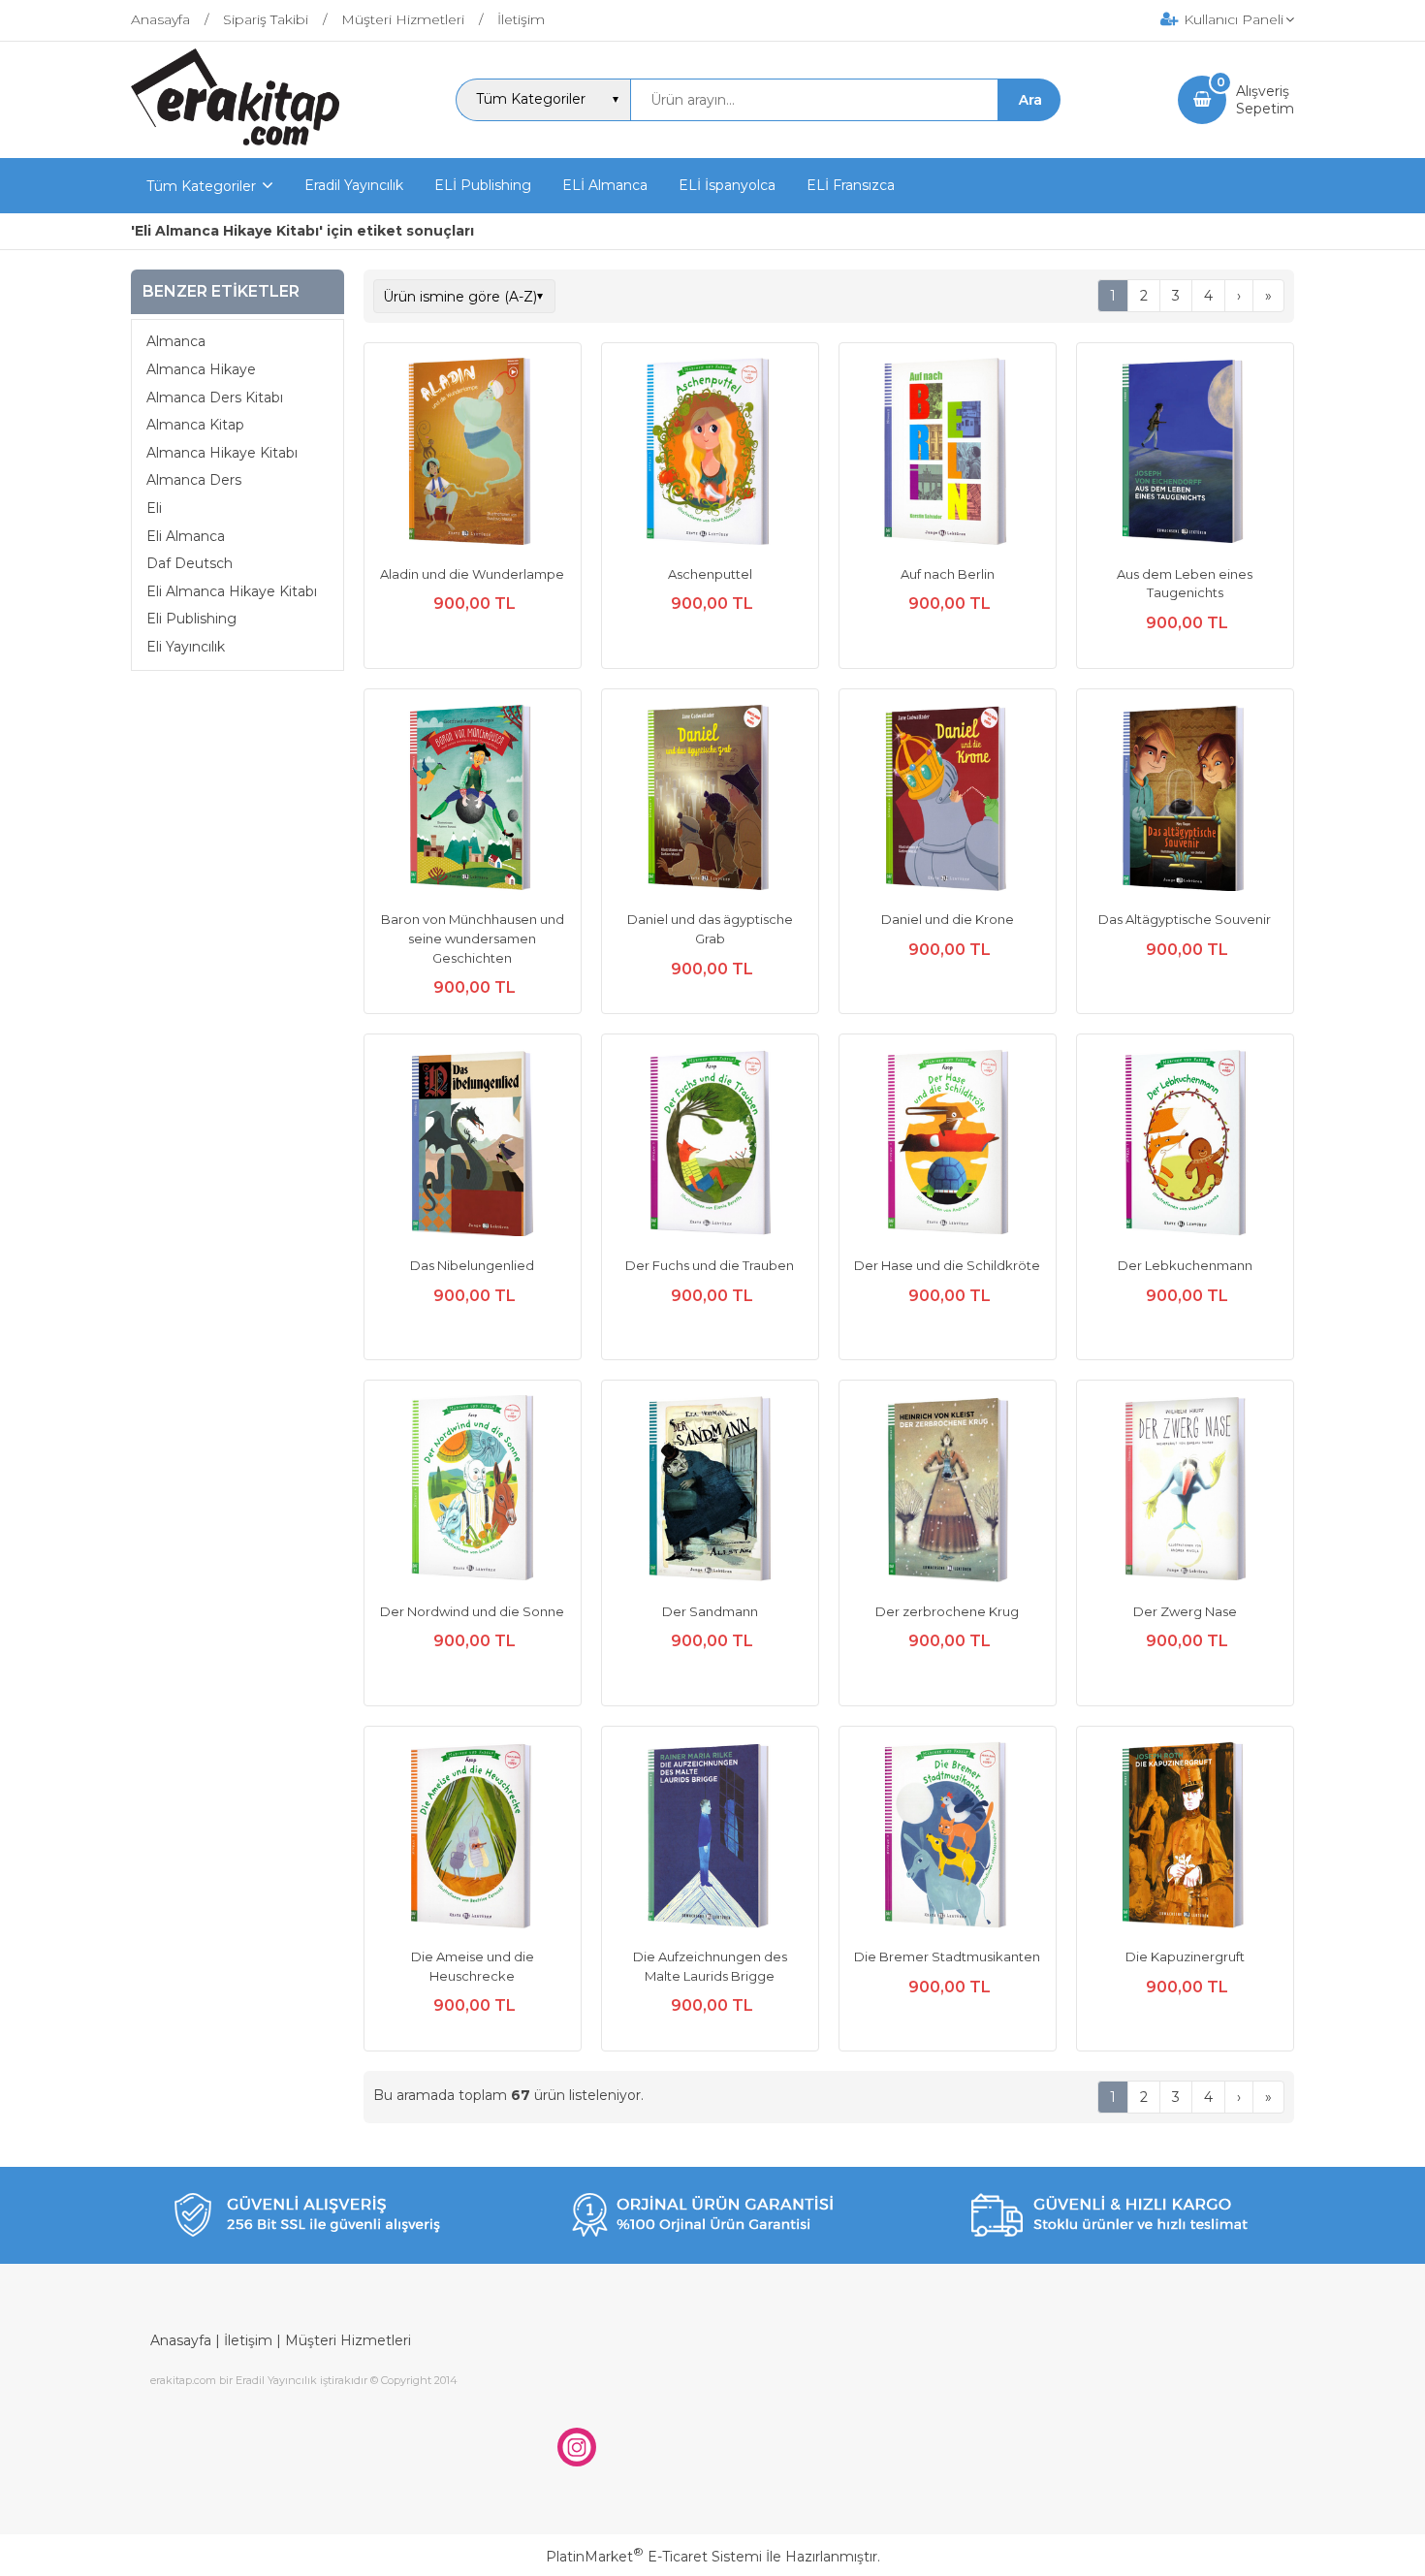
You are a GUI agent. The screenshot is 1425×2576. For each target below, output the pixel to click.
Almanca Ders (194, 481)
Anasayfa (181, 2340)
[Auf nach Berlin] (948, 454)
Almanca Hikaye (201, 369)
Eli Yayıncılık (186, 647)
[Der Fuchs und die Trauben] (710, 1145)
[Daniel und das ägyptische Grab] (710, 800)
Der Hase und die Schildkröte (947, 1265)
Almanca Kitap (195, 425)
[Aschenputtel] (710, 454)
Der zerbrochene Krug (947, 1611)
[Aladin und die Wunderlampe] (473, 454)
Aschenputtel (710, 574)
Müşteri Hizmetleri (348, 2340)
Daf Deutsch (190, 563)
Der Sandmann (710, 1611)
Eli (154, 508)
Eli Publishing (191, 620)
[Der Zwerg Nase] (1185, 1491)
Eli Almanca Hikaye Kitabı (232, 591)
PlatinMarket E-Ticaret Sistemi (654, 2557)
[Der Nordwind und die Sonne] (473, 1491)
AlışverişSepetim (1265, 100)
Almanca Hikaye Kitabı (222, 453)
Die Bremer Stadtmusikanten (947, 1956)
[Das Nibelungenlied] (473, 1145)
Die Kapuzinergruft (1185, 1956)
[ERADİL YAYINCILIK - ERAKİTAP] (235, 141)
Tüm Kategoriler (201, 186)
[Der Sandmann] (710, 1491)
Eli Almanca (186, 536)
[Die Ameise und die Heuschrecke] (473, 1837)
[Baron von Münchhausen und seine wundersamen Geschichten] (473, 800)
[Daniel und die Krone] (948, 800)
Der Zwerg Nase (1185, 1611)
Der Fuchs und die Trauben (710, 1265)
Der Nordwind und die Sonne (472, 1611)
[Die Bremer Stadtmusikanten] (948, 1837)
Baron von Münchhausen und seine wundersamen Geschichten (473, 938)
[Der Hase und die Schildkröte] (948, 1145)
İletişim (248, 2340)
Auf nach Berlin (948, 574)
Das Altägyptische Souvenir (1185, 919)
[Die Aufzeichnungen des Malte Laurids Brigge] (710, 1837)
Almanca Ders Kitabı (215, 398)
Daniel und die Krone (948, 919)
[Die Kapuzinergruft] (1185, 1837)
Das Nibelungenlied (472, 1265)
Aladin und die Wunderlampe (472, 574)
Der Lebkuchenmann (1185, 1265)
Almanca (176, 342)
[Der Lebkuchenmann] (1185, 1145)
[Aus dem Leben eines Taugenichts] (1185, 454)
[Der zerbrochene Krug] (948, 1491)
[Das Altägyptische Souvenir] (1185, 800)
